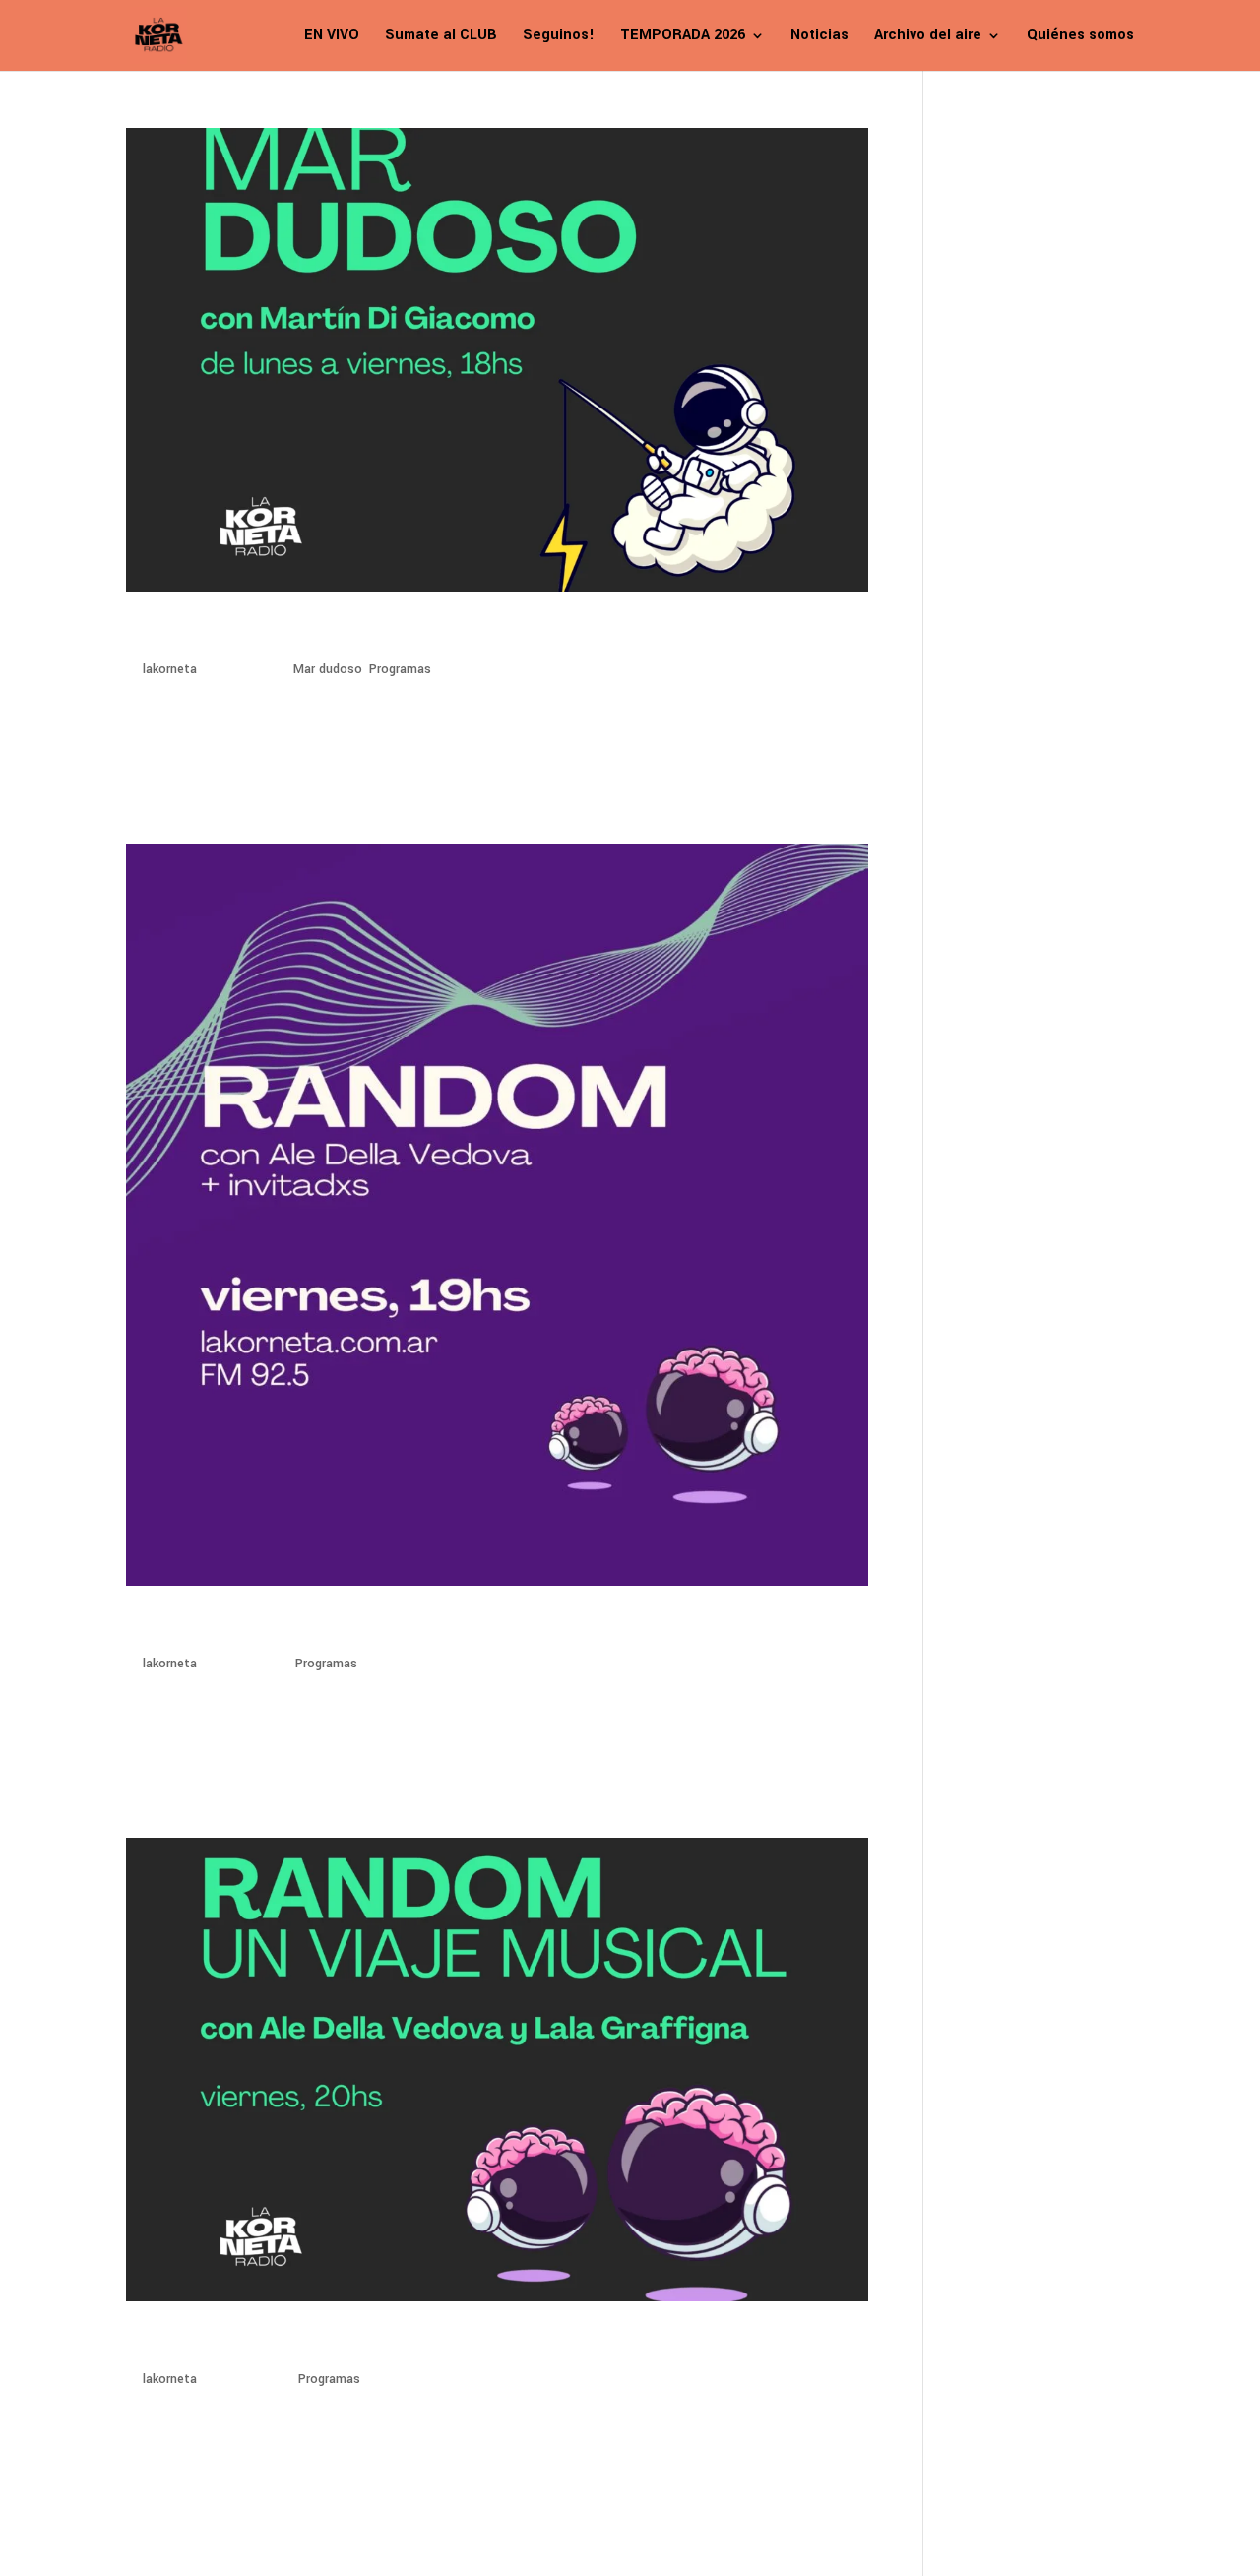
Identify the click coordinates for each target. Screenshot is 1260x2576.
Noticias (819, 37)
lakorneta (170, 669)
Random (168, 2343)
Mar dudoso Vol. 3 (220, 633)
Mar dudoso (328, 669)
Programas (400, 669)
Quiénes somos (1080, 37)
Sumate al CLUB (441, 37)
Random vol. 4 (200, 1628)
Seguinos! (559, 37)
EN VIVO (332, 37)
